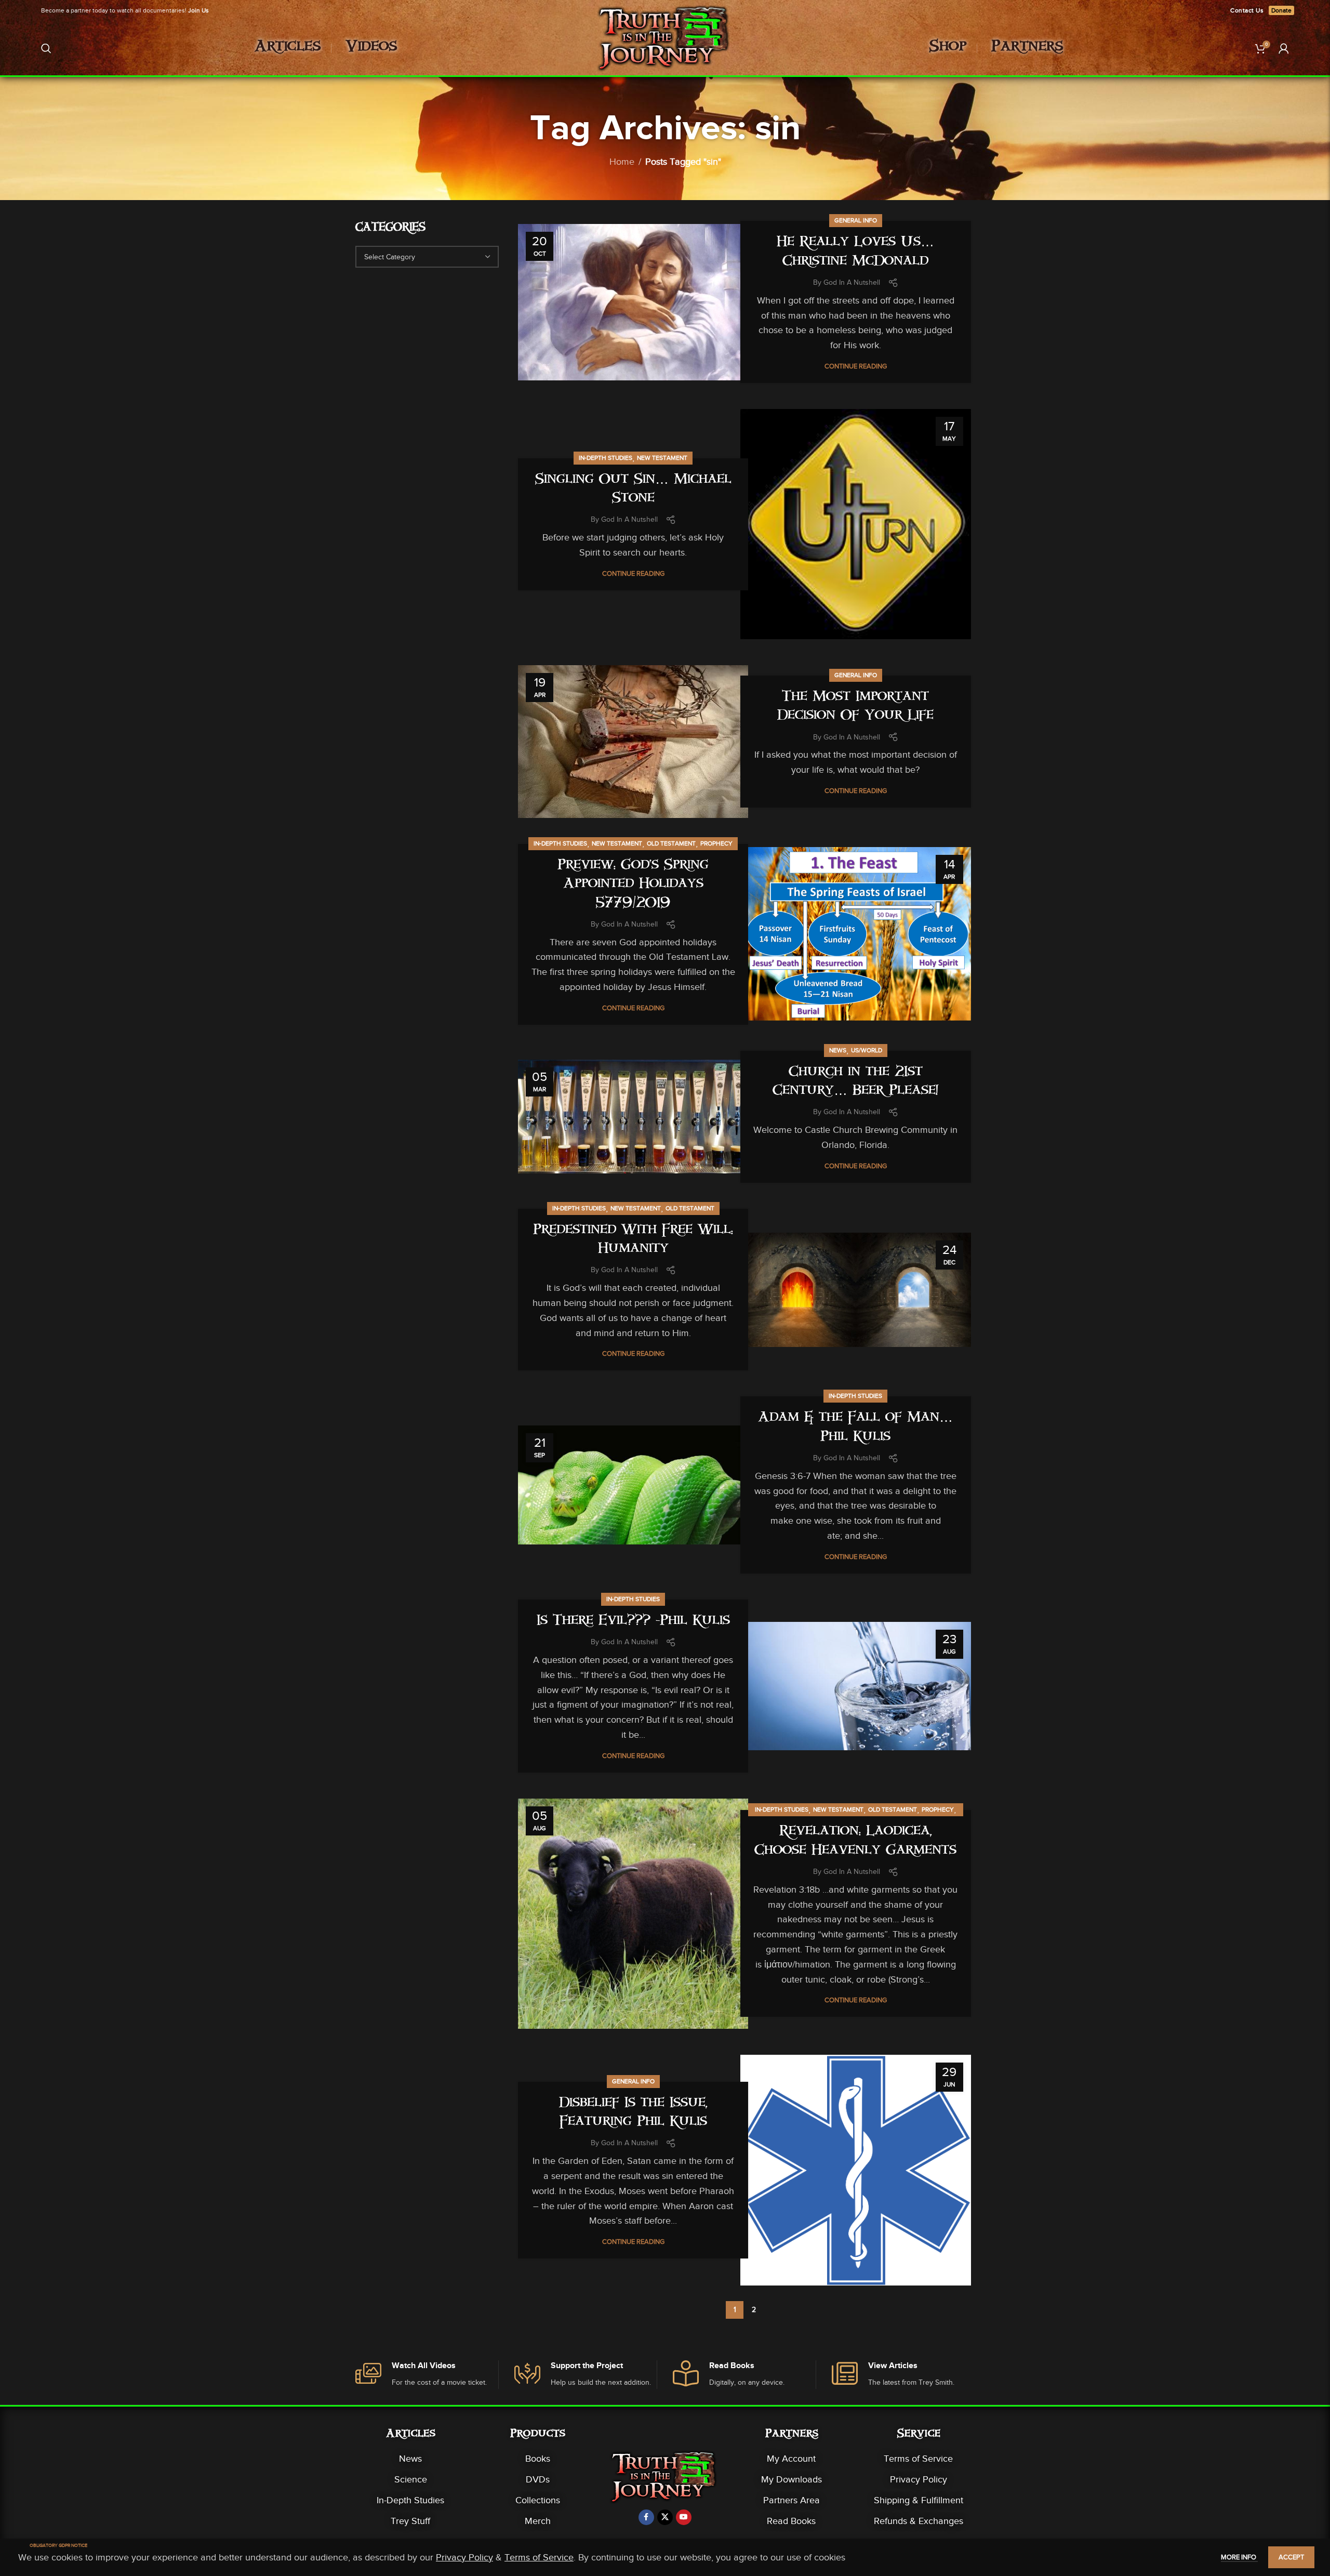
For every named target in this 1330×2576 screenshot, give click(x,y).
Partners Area (792, 2500)
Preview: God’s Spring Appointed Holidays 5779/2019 (633, 885)
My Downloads (792, 2479)
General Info (856, 220)
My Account (791, 2459)
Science (411, 2479)
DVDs (538, 2479)
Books (538, 2459)
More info (1239, 2557)
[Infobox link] (427, 2375)
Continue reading (856, 366)
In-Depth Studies (606, 458)
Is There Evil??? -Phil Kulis (633, 1622)
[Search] (46, 48)
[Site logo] (665, 47)
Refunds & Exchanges (919, 2521)
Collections (538, 2500)
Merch (538, 2521)
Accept (1291, 2557)
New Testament (662, 458)
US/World (867, 1050)
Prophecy (716, 843)
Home (622, 162)
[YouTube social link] (684, 2517)
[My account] (1284, 48)
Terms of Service (918, 2459)
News (838, 1050)
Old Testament (671, 843)
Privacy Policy (919, 2479)
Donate (1281, 10)
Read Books (791, 2521)
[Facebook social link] (646, 2517)
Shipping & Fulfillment (919, 2500)
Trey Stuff (410, 2521)
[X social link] (665, 2517)
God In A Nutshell (852, 282)
